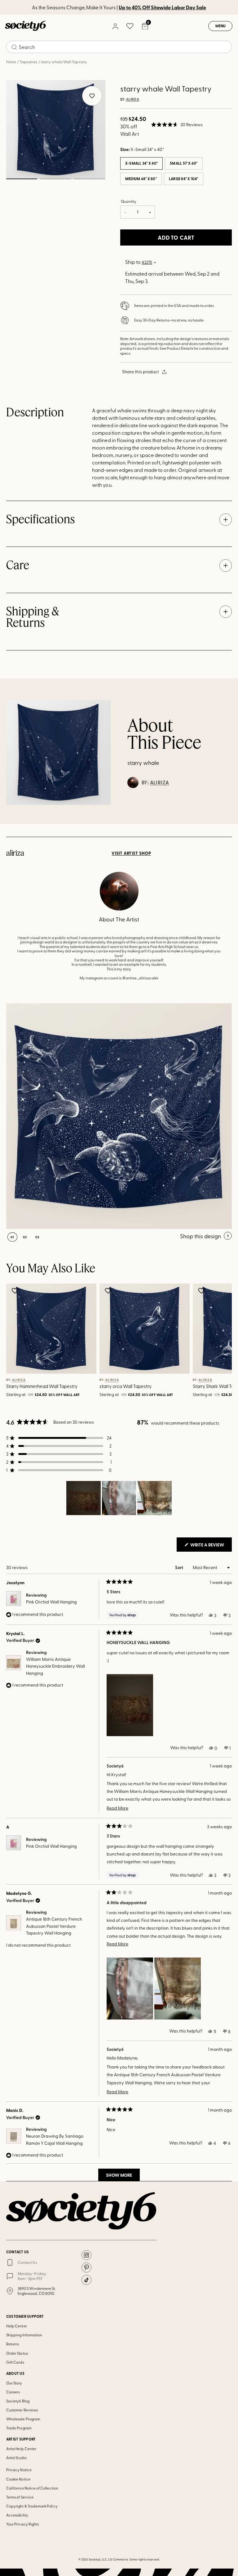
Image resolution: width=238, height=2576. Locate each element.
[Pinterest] (86, 2268)
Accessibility (17, 2515)
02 (55, 179)
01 (22, 179)
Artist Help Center (21, 2449)
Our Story (14, 2383)
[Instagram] (86, 2255)
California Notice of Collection (32, 2488)
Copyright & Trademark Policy (32, 2506)
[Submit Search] (14, 47)
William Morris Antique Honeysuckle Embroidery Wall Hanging (55, 1666)
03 (89, 179)
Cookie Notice (18, 2479)
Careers (13, 2392)
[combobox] (119, 47)
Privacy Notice (19, 2470)
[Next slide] (218, 1341)
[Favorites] (130, 26)
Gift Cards (15, 2362)
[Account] (115, 26)
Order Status (17, 2353)
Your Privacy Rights (22, 2524)
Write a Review (211, 1546)
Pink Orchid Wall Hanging (51, 1602)
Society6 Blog (18, 2401)
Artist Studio (16, 2458)
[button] (177, 125)
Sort (180, 1567)
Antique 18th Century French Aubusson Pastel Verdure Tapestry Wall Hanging (54, 1926)
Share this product (141, 372)
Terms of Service (20, 2497)
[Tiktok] (86, 2280)
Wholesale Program (23, 2419)
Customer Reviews (22, 2410)
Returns (13, 2344)
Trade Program (19, 2428)
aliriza (133, 100)
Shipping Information (24, 2335)
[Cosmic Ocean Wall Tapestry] (119, 1116)
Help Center (17, 2326)
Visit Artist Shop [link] (131, 853)
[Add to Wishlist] (16, 1291)
